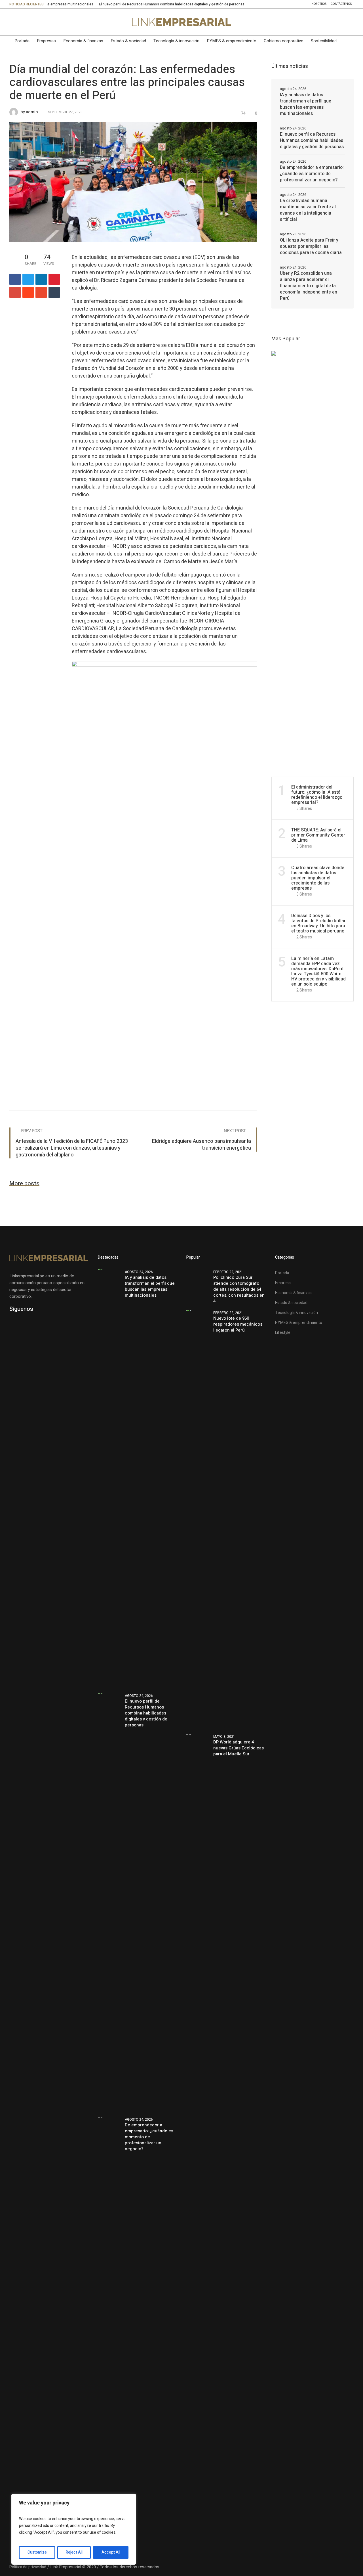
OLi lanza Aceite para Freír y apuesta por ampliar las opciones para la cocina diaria (311, 246)
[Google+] (15, 292)
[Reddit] (28, 292)
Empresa (283, 1283)
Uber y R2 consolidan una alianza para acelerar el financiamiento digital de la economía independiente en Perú (309, 286)
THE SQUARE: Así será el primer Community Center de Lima (318, 835)
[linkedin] (41, 279)
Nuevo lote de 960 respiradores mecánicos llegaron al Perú (238, 1324)
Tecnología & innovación (296, 1313)
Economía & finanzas (293, 1293)
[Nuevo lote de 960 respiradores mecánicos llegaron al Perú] (198, 1519)
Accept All (111, 2552)
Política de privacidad (28, 2567)
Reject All (74, 2552)
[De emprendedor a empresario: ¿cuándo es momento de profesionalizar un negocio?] (109, 2326)
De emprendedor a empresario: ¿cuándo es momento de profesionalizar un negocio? (312, 174)
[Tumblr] (54, 292)
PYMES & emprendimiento (299, 1323)
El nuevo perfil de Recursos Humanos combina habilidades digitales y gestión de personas (115, 4)
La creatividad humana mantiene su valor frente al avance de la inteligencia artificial (308, 210)
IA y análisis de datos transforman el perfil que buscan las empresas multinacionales (306, 104)
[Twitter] (37, 22)
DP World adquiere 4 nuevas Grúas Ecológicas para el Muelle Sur (239, 1748)
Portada (282, 1273)
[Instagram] (49, 22)
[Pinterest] (54, 279)
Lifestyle (283, 1333)
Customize (37, 2552)
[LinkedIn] (13, 22)
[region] (74, 2529)
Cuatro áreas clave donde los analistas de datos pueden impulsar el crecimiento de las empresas (318, 878)
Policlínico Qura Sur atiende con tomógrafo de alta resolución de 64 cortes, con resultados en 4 (239, 1289)
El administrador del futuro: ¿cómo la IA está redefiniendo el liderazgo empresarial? (317, 795)
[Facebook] (25, 22)
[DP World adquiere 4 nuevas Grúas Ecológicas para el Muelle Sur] (198, 1943)
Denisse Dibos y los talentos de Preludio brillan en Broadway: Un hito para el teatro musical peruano (319, 923)
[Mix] (41, 292)
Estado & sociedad (291, 1303)
